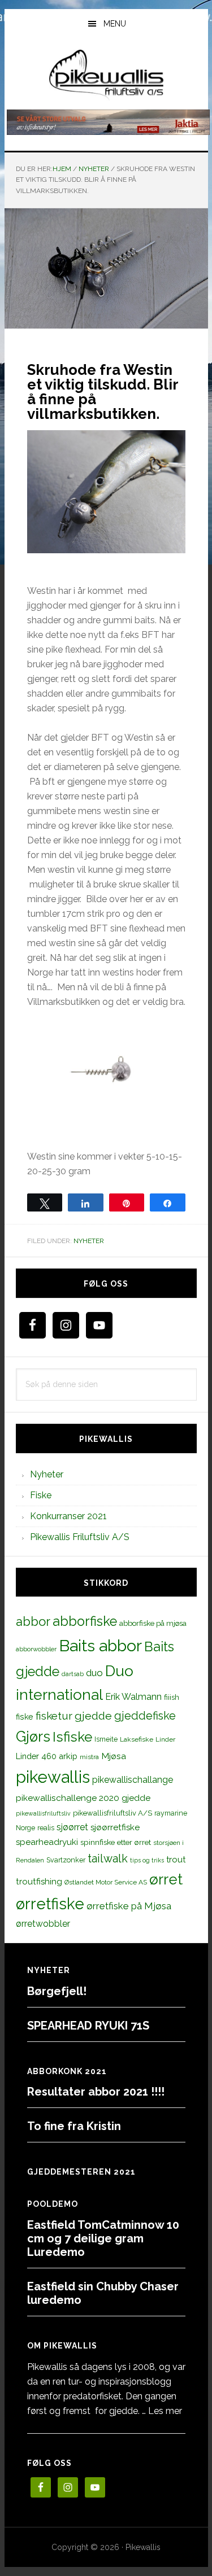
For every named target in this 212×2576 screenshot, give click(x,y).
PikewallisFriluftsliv (106, 75)
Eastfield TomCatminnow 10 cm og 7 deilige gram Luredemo (103, 2238)
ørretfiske (50, 1904)
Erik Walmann (133, 1697)
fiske (25, 1717)
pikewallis (53, 1777)
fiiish (172, 1697)
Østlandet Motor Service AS (106, 1882)
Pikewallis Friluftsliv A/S (80, 1537)
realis (46, 1828)
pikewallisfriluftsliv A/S (113, 1813)
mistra (89, 1757)
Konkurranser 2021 (68, 1516)
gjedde (93, 1716)
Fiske (41, 1495)
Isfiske (72, 1737)
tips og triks (147, 1860)
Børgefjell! (57, 1991)
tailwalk (108, 1858)
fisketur (54, 1716)
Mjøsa (114, 1756)
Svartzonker (66, 1860)
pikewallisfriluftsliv (43, 1813)
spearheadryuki (47, 1842)
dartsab (73, 1674)
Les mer (165, 2411)
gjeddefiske (145, 1716)
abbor (33, 1621)
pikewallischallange (133, 1780)
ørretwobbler (43, 1924)
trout (176, 1859)
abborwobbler (36, 1649)
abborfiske (85, 1621)
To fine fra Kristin (74, 2126)
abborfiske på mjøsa (153, 1623)
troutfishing (39, 1882)
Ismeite (106, 1739)
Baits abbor (100, 1646)
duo (94, 1673)
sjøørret (72, 1827)
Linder (165, 1739)
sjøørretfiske (115, 1827)
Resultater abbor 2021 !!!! (96, 2092)
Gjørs (33, 1737)
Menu (115, 24)
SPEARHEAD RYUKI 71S (88, 2026)
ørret (166, 1879)
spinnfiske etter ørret (116, 1842)
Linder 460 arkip (47, 1756)
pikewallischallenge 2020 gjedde (83, 1798)
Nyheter (89, 1241)
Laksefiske (137, 1739)
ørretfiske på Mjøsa (129, 1906)
